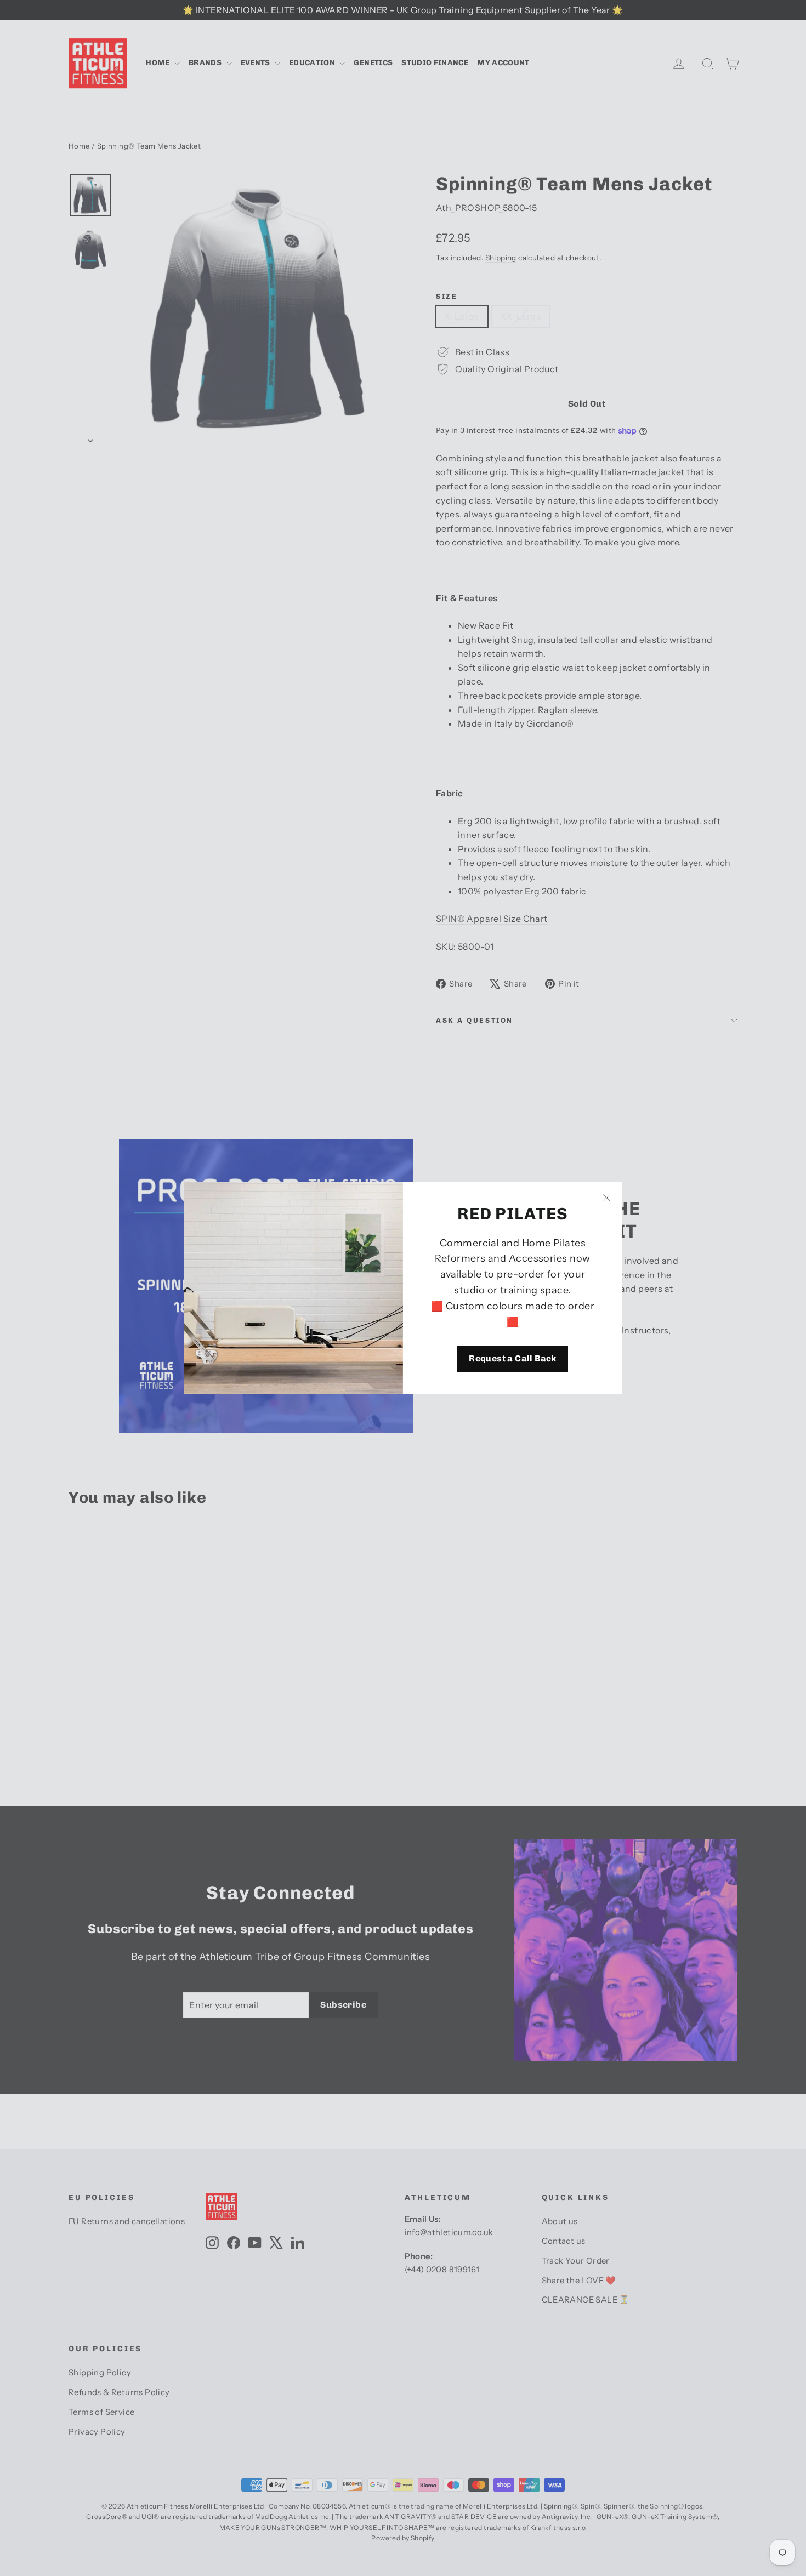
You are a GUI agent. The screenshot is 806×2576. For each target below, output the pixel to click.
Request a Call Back (513, 1358)
